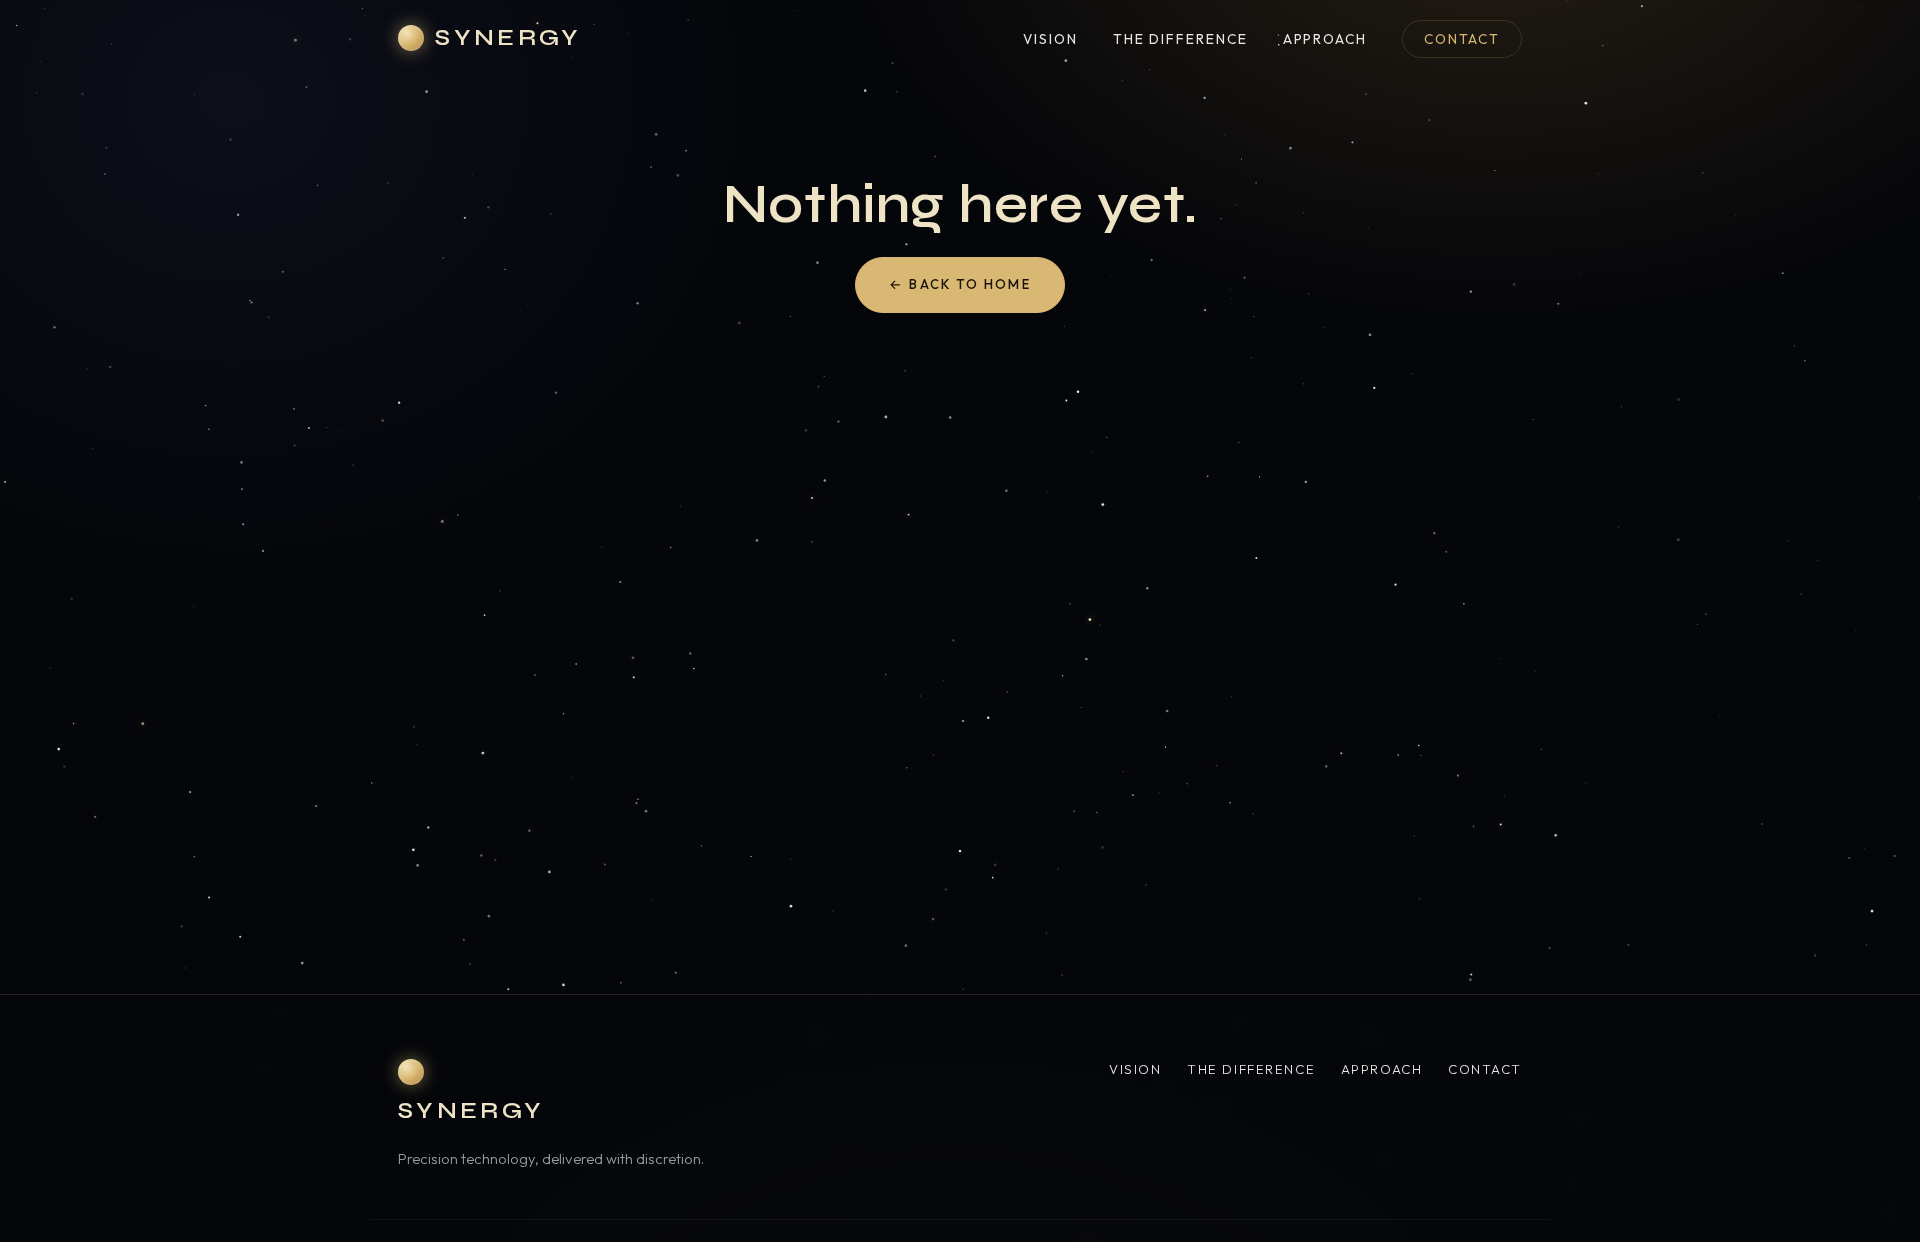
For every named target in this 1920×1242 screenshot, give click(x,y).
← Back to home (959, 284)
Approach (1325, 39)
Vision (1050, 39)
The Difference (1180, 39)
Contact (1462, 39)
